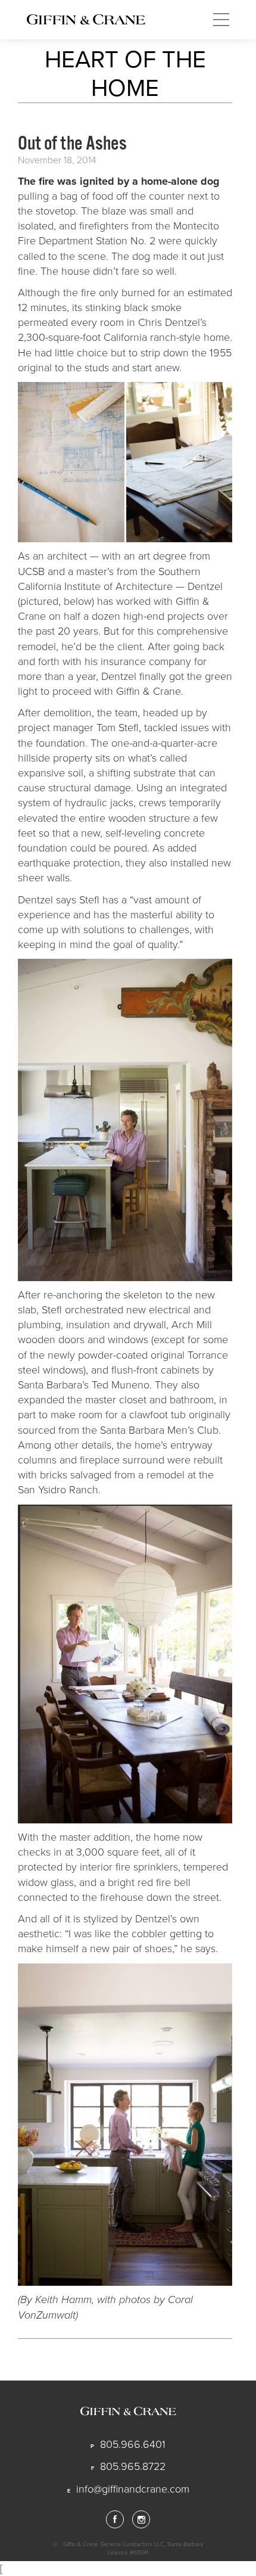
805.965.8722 (133, 2466)
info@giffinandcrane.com (133, 2489)
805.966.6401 (133, 2444)
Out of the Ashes (72, 143)
